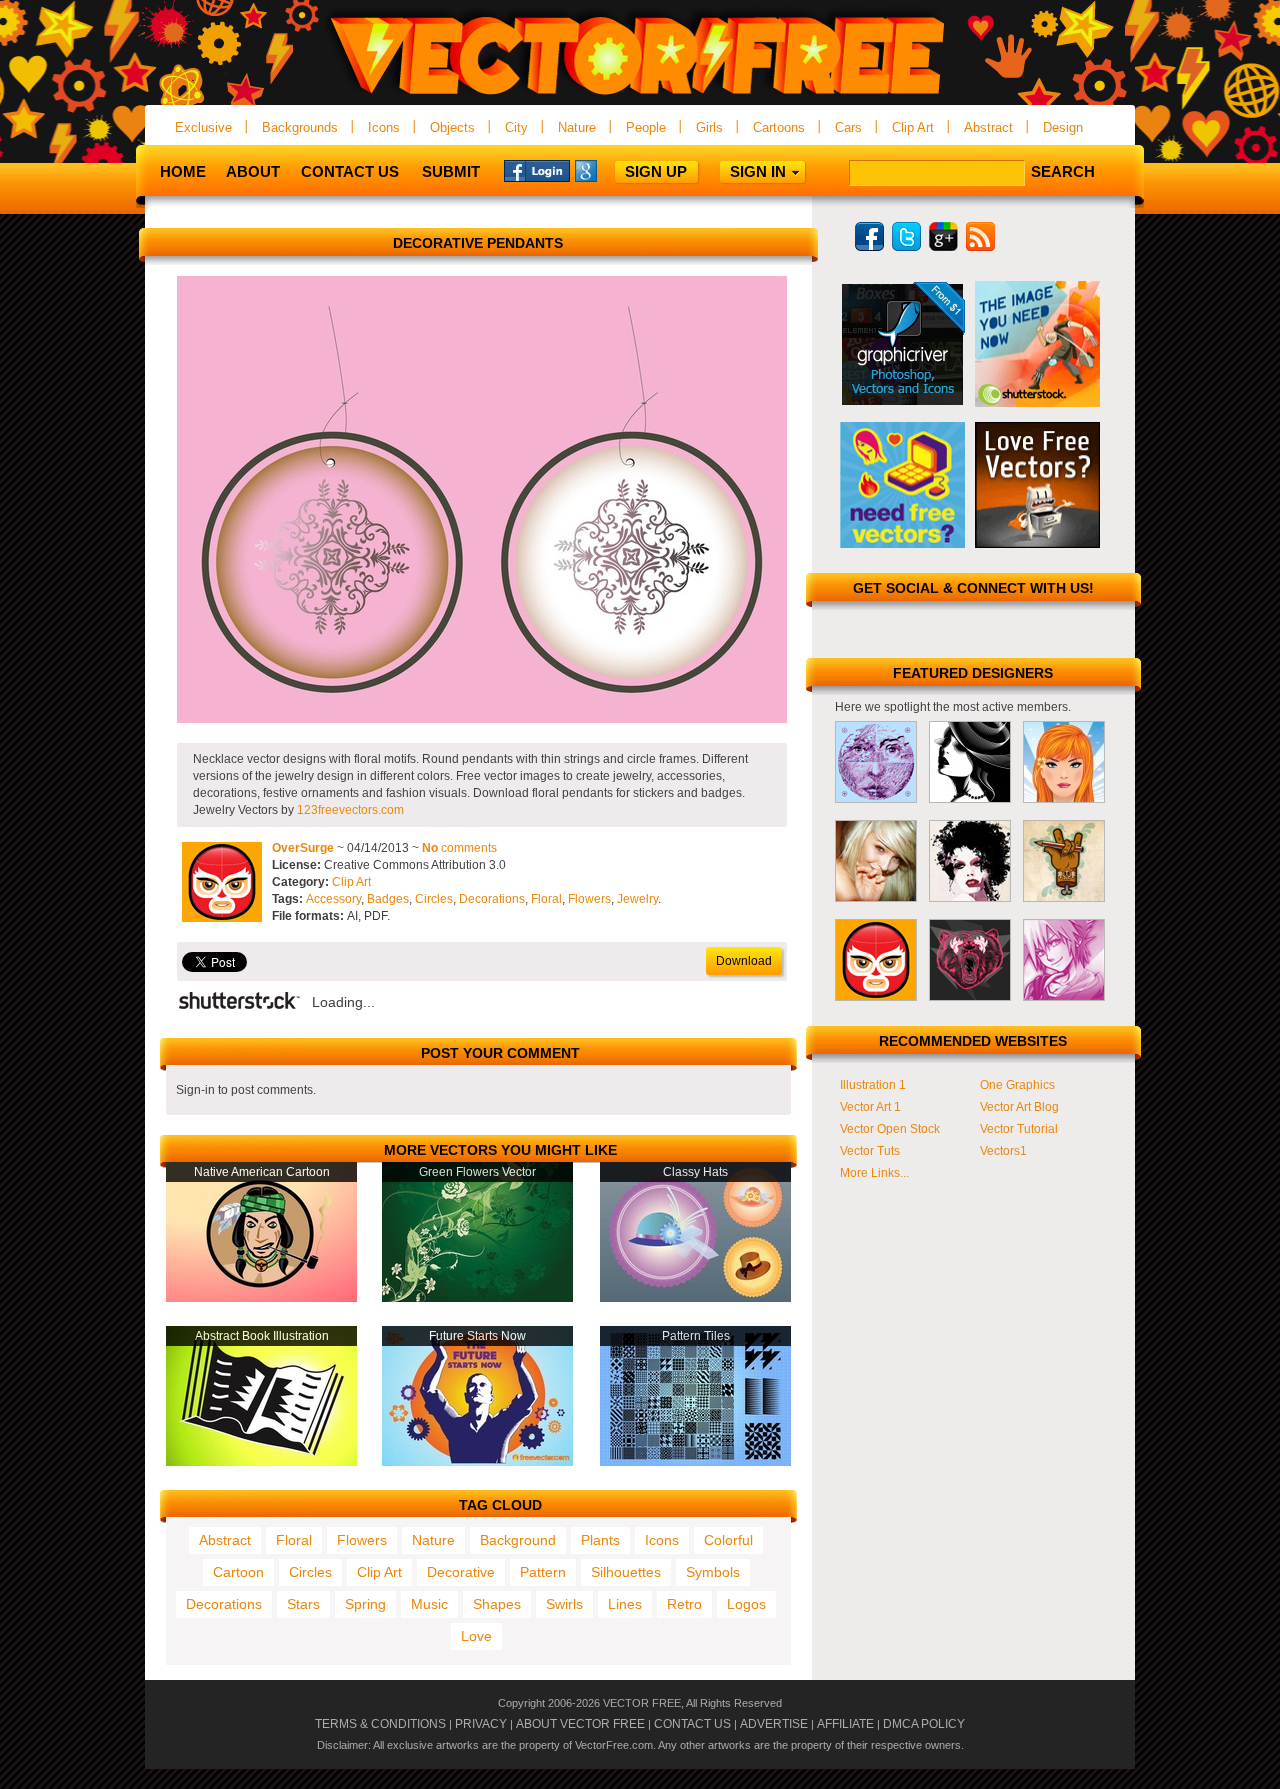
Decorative (461, 1572)
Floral (546, 899)
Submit (451, 171)
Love (476, 1636)
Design (1063, 127)
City (516, 127)
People (646, 127)
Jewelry (637, 899)
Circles (434, 899)
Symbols (713, 1572)
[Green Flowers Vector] (477, 1298)
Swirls (564, 1604)
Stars (303, 1604)
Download (744, 961)
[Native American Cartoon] (261, 1298)
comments (459, 848)
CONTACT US (692, 1724)
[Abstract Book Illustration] (261, 1462)
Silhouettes (626, 1572)
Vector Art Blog (1019, 1107)
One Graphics (1017, 1085)
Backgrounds (300, 127)
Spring (365, 1604)
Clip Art (913, 127)
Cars (848, 127)
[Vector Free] (640, 96)
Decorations (492, 899)
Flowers (589, 899)
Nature (577, 127)
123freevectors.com (350, 810)
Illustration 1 (873, 1085)
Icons (384, 127)
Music (429, 1604)
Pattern (543, 1572)
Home (183, 171)
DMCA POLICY (924, 1724)
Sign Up (656, 171)
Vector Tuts (870, 1151)
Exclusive (203, 127)
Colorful (728, 1540)
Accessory (333, 899)
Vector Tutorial (1019, 1129)
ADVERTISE (774, 1724)
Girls (709, 127)
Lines (625, 1604)
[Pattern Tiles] (695, 1462)
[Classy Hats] (695, 1298)
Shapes (497, 1604)
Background (518, 1540)
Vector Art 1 (870, 1107)
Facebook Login (537, 170)
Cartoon (238, 1572)
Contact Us (350, 171)
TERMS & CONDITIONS (380, 1724)
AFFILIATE (845, 1724)
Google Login (608, 170)
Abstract (988, 127)
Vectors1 (1003, 1151)
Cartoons (779, 127)
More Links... (874, 1173)
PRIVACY (481, 1724)
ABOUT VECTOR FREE (580, 1724)
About (253, 171)
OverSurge (303, 848)
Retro (684, 1604)
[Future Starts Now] (477, 1462)
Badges (388, 899)
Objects (452, 127)
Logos (746, 1604)
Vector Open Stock (890, 1129)
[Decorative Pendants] (482, 719)
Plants (600, 1540)
